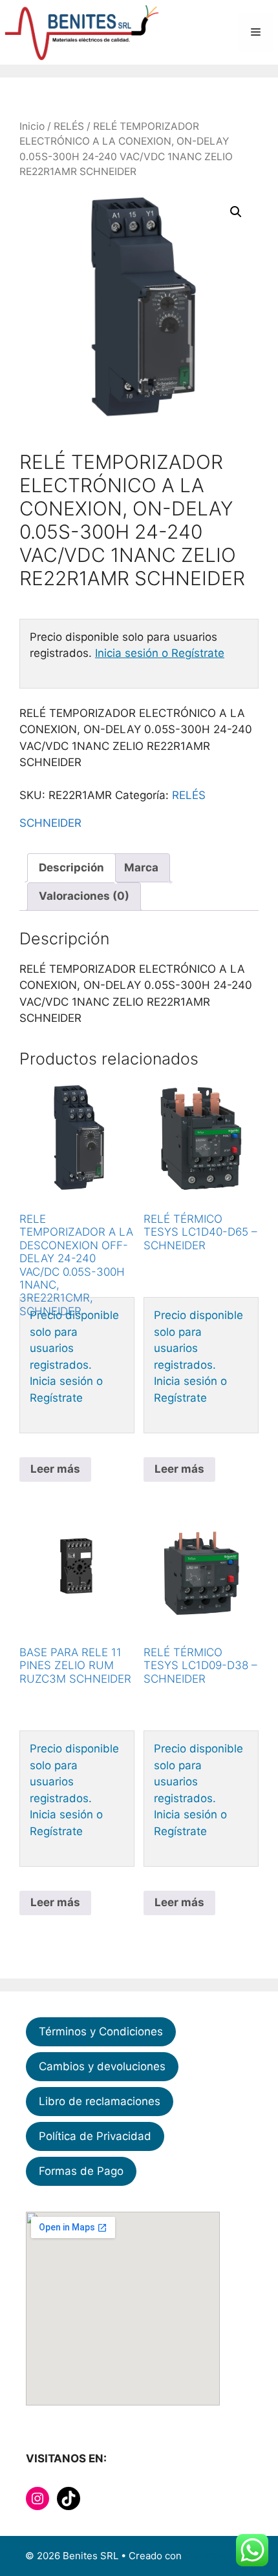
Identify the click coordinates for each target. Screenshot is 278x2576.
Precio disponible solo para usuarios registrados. (74, 1340)
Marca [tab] (141, 867)
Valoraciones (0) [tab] (84, 896)
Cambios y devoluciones (102, 2066)
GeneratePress (219, 2556)
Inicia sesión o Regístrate (160, 653)
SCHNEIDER (50, 823)
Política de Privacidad (95, 2136)
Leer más (55, 1469)
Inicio (32, 126)
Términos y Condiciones (101, 2031)
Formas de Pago (81, 2171)
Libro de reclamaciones (100, 2101)
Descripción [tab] (71, 867)
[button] (236, 212)
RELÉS (69, 126)
